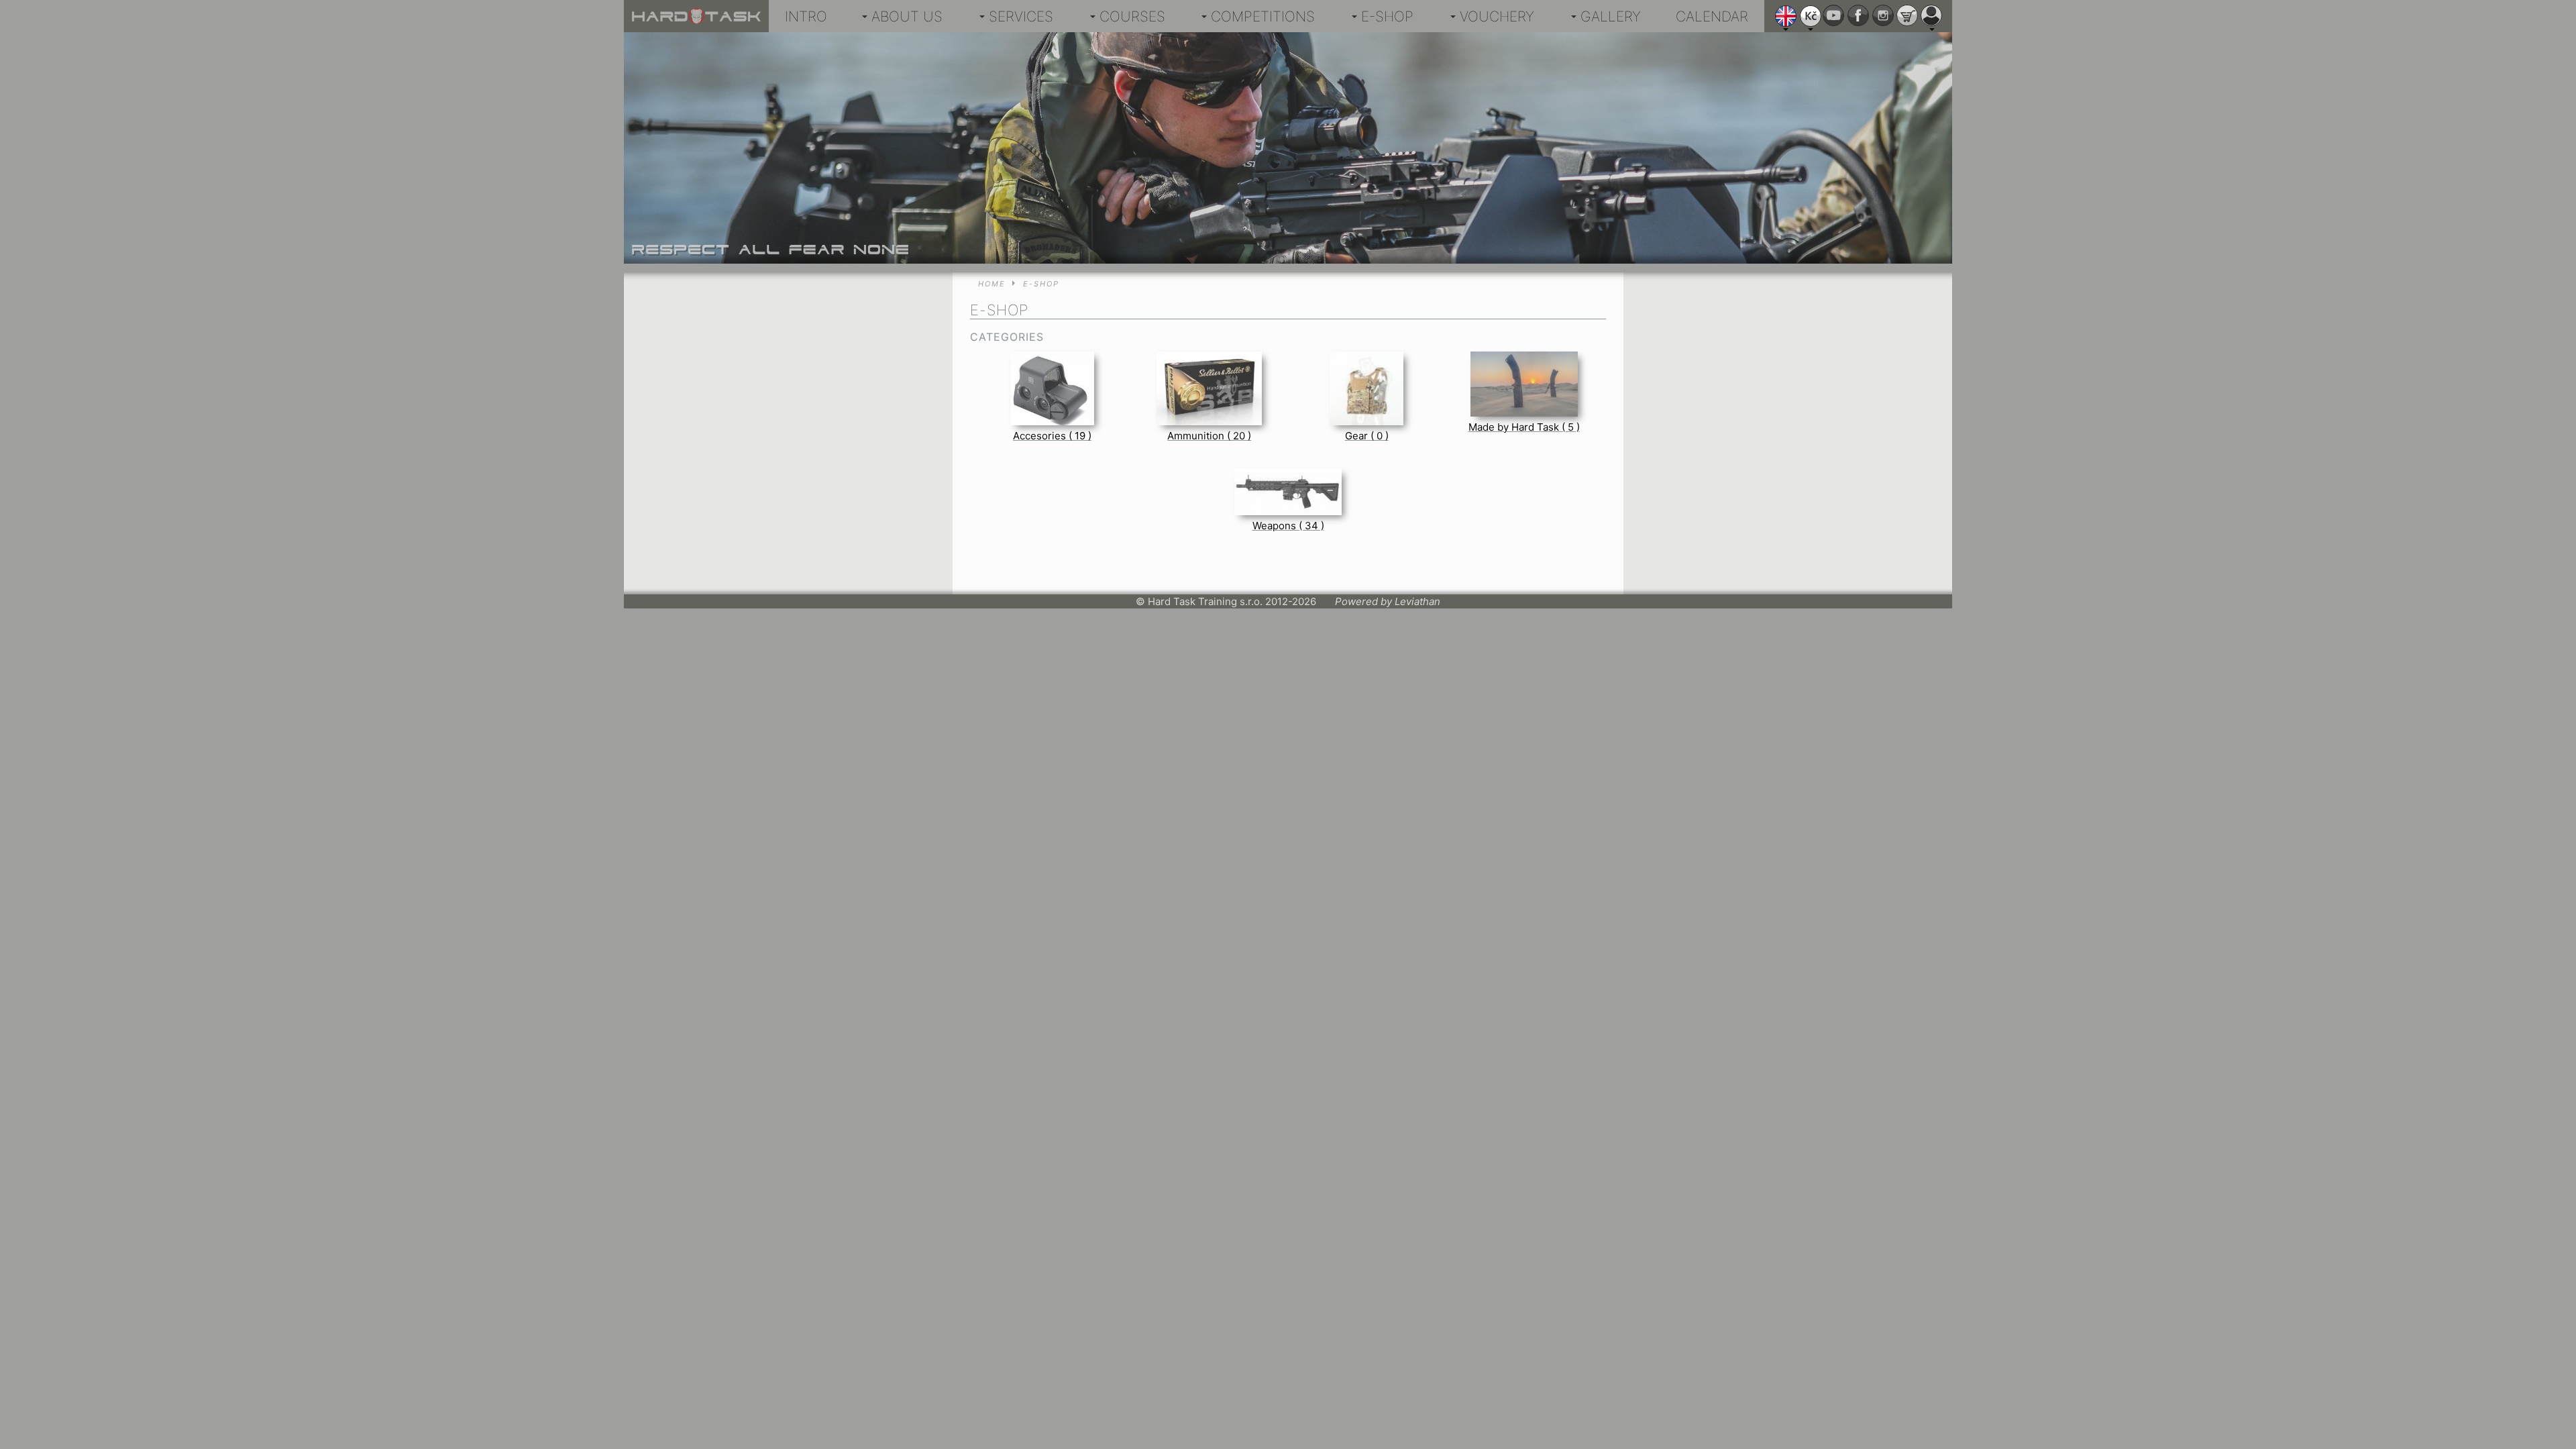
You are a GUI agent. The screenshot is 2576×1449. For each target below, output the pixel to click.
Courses (1132, 16)
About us (907, 16)
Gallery (1611, 16)
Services (1021, 16)
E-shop (1387, 16)
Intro (806, 16)
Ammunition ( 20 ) (1209, 436)
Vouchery (1497, 16)
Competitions (1263, 16)
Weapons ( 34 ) (1288, 526)
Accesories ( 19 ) (1052, 436)
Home (992, 284)
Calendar (1712, 16)
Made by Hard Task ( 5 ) (1524, 427)
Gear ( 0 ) (1367, 436)
